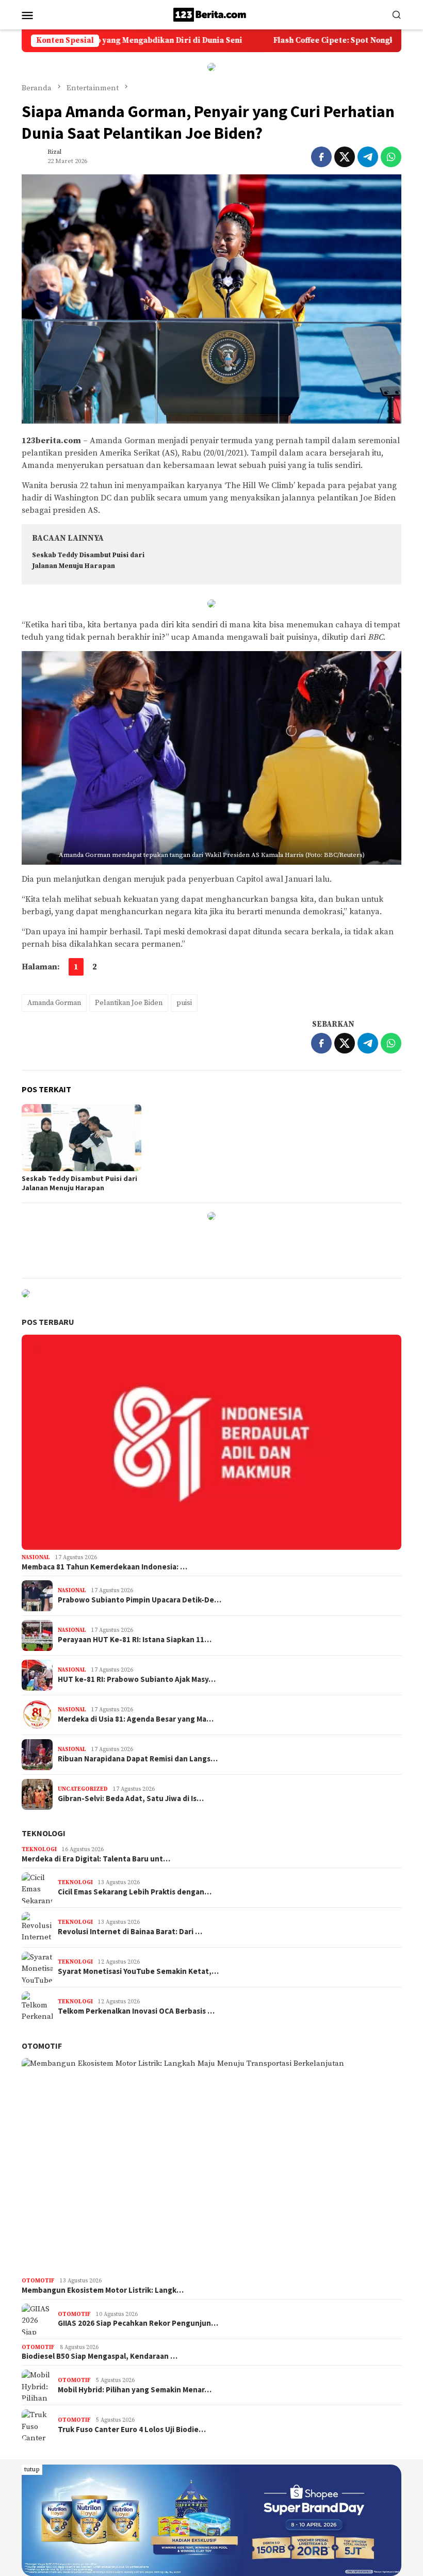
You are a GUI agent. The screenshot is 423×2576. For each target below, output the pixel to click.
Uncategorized (83, 1789)
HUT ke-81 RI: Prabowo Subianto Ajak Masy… (137, 1679)
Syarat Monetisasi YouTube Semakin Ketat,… (138, 1971)
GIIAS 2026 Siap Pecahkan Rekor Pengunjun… (138, 2323)
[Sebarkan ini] (321, 157)
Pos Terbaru (48, 1322)
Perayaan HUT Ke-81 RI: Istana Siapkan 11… (135, 1640)
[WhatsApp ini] (391, 157)
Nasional (36, 1558)
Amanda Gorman (54, 1003)
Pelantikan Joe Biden (129, 1003)
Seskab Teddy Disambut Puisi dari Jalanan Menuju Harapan (79, 1183)
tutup (32, 2469)
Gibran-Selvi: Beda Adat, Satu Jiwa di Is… (131, 1799)
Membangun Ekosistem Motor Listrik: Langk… (103, 2290)
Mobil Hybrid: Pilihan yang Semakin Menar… (135, 2390)
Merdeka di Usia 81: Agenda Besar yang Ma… (136, 1719)
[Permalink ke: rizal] (32, 157)
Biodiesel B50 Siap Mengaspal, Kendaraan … (100, 2356)
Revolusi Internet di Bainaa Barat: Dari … (130, 1932)
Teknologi (44, 1833)
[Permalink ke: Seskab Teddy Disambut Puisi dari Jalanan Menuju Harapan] (82, 1138)
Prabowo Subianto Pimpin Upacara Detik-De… (140, 1600)
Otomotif (42, 2046)
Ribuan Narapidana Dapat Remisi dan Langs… (138, 1759)
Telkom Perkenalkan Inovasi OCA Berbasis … (136, 2011)
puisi (184, 1003)
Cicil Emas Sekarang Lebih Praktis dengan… (135, 1892)
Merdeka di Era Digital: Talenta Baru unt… (96, 1859)
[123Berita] (211, 14)
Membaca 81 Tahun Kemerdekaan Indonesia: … (104, 1567)
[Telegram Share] (368, 157)
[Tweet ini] (345, 157)
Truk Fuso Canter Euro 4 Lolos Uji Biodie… (132, 2429)
